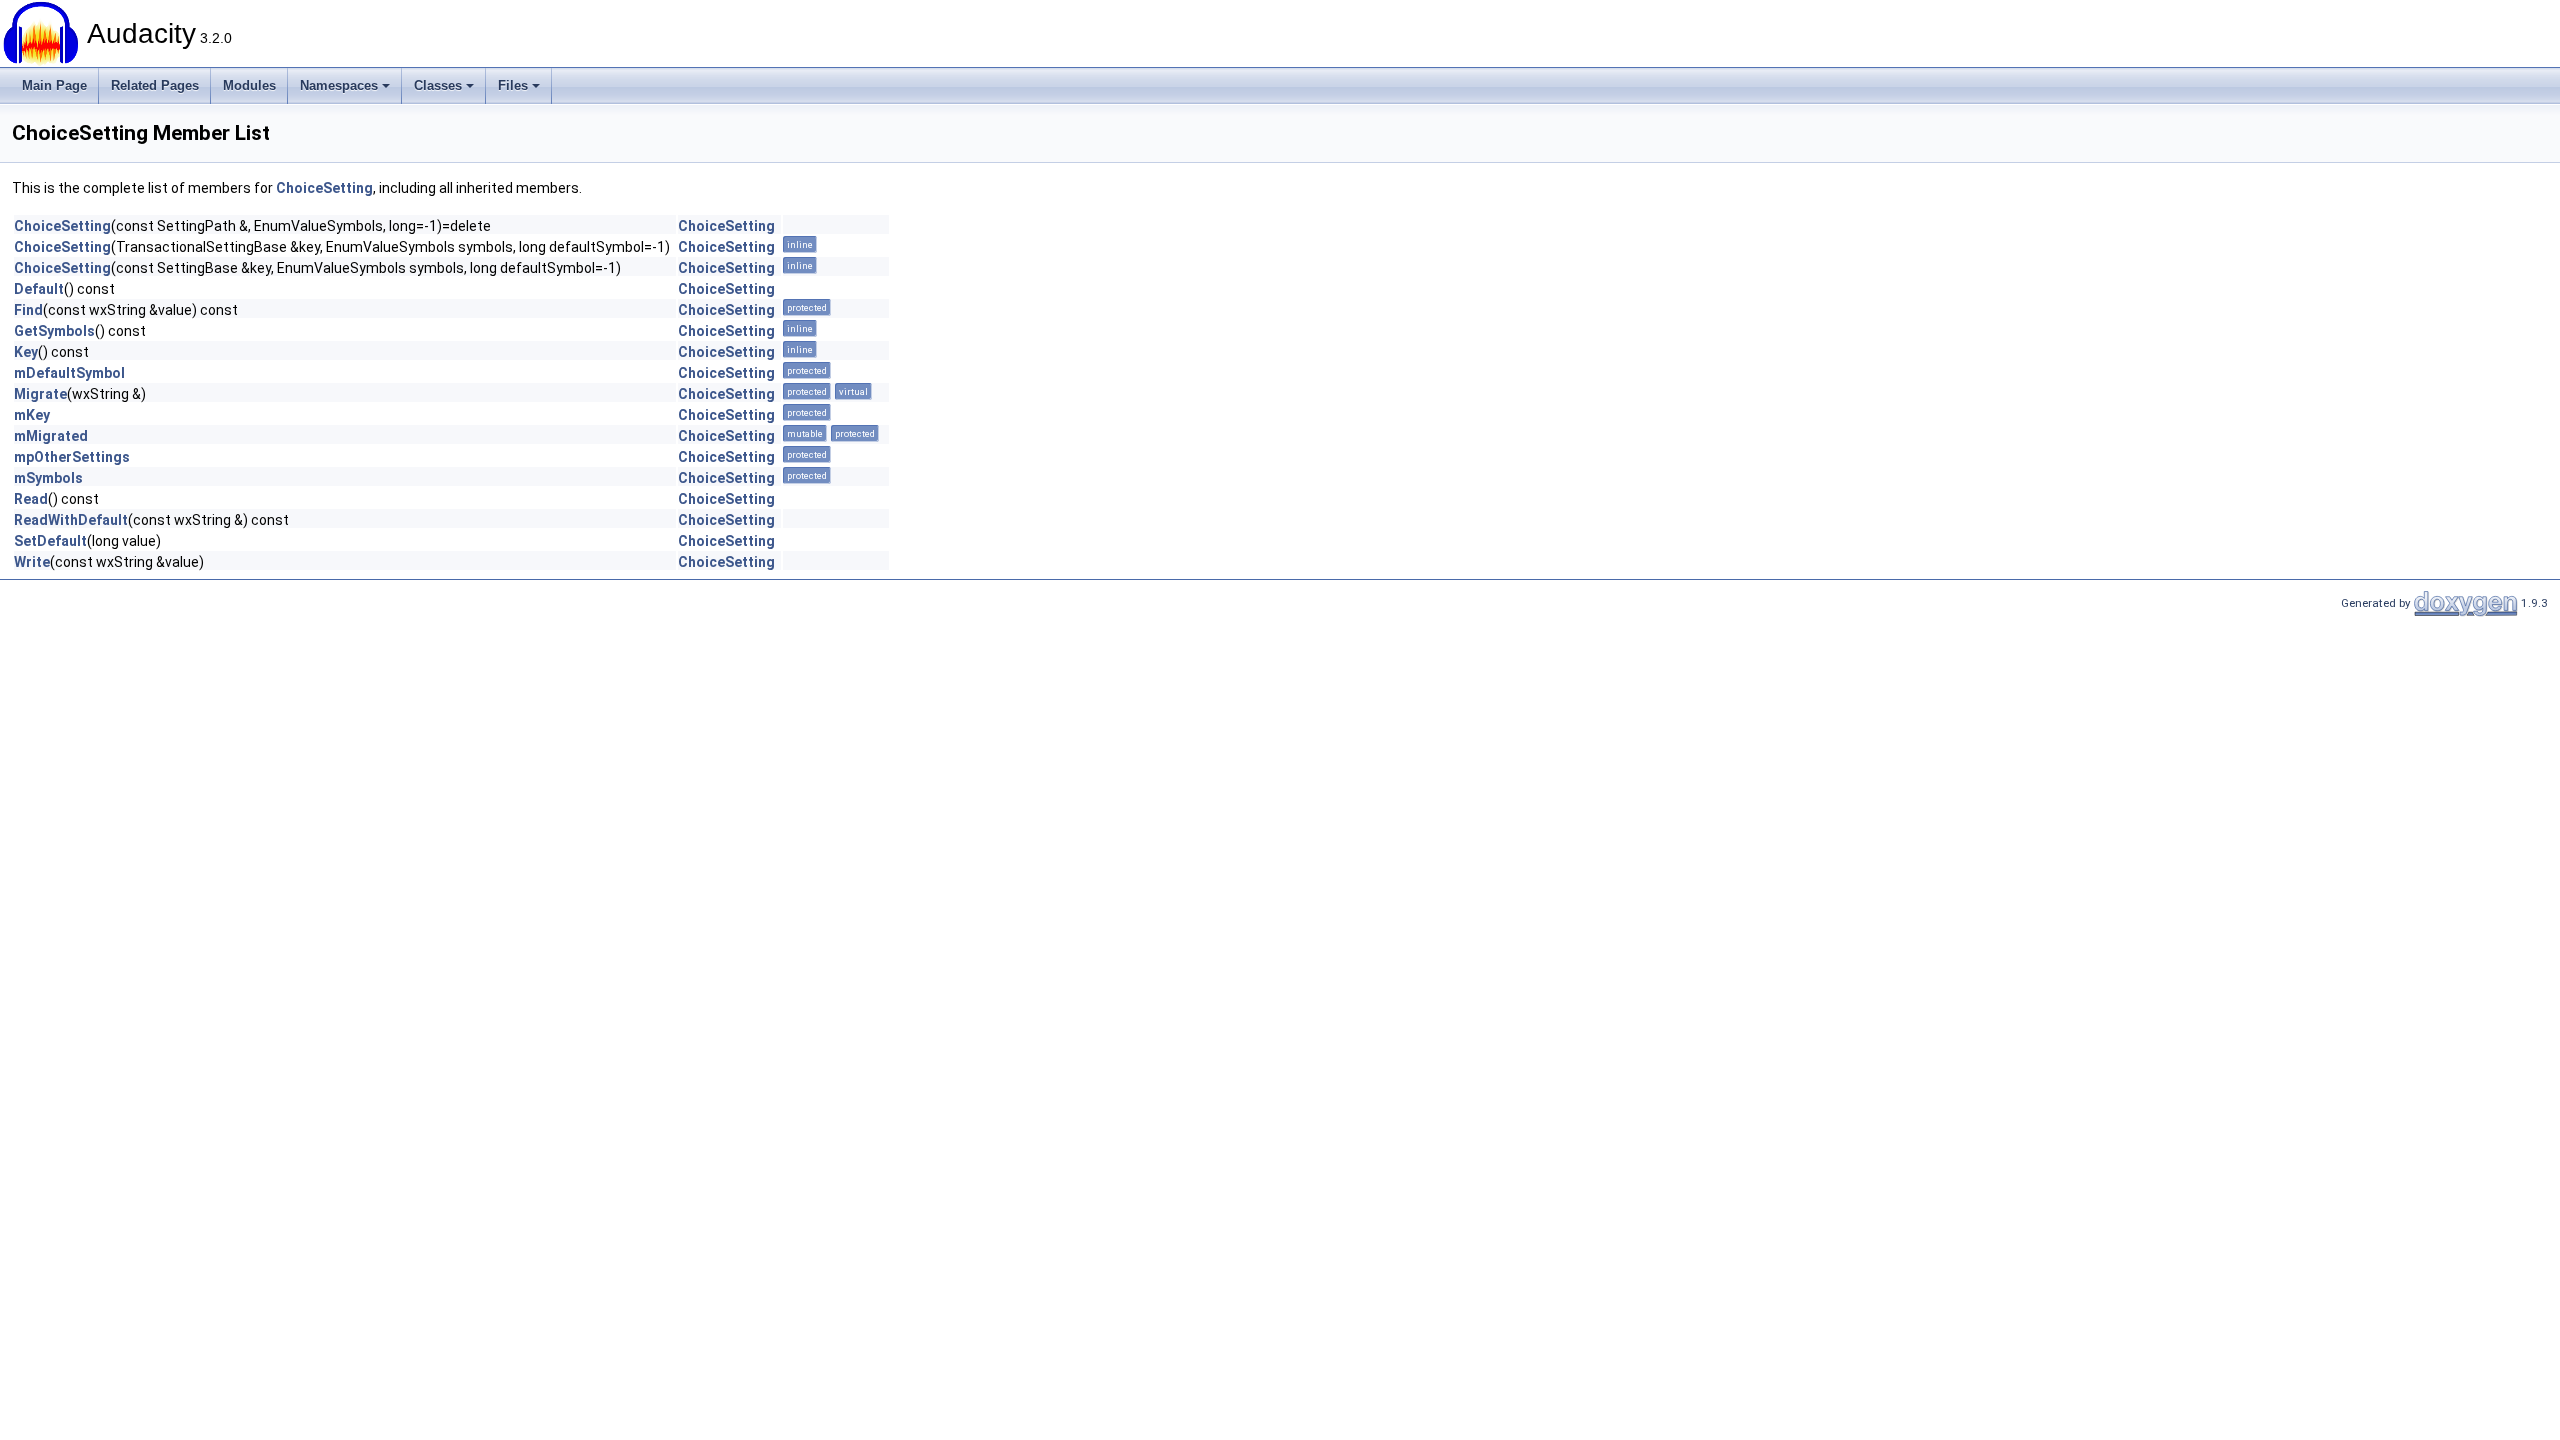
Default (39, 289)
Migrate (40, 394)
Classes (438, 85)
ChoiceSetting (324, 188)
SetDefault (50, 541)
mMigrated (51, 436)
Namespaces (339, 85)
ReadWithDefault (71, 520)
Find (28, 310)
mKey (32, 415)
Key (26, 352)
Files (513, 85)
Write (32, 562)
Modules (249, 85)
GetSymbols (54, 331)
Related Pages (155, 85)
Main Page (54, 85)
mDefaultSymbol (69, 373)
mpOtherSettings (72, 457)
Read (31, 499)
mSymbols (48, 478)
